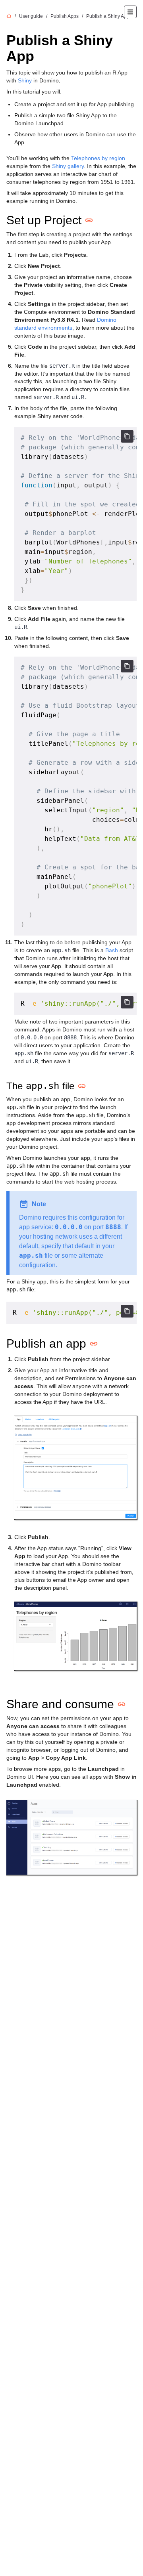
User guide (31, 16)
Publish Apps (65, 16)
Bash (112, 950)
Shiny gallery (68, 166)
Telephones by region (98, 158)
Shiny (25, 80)
